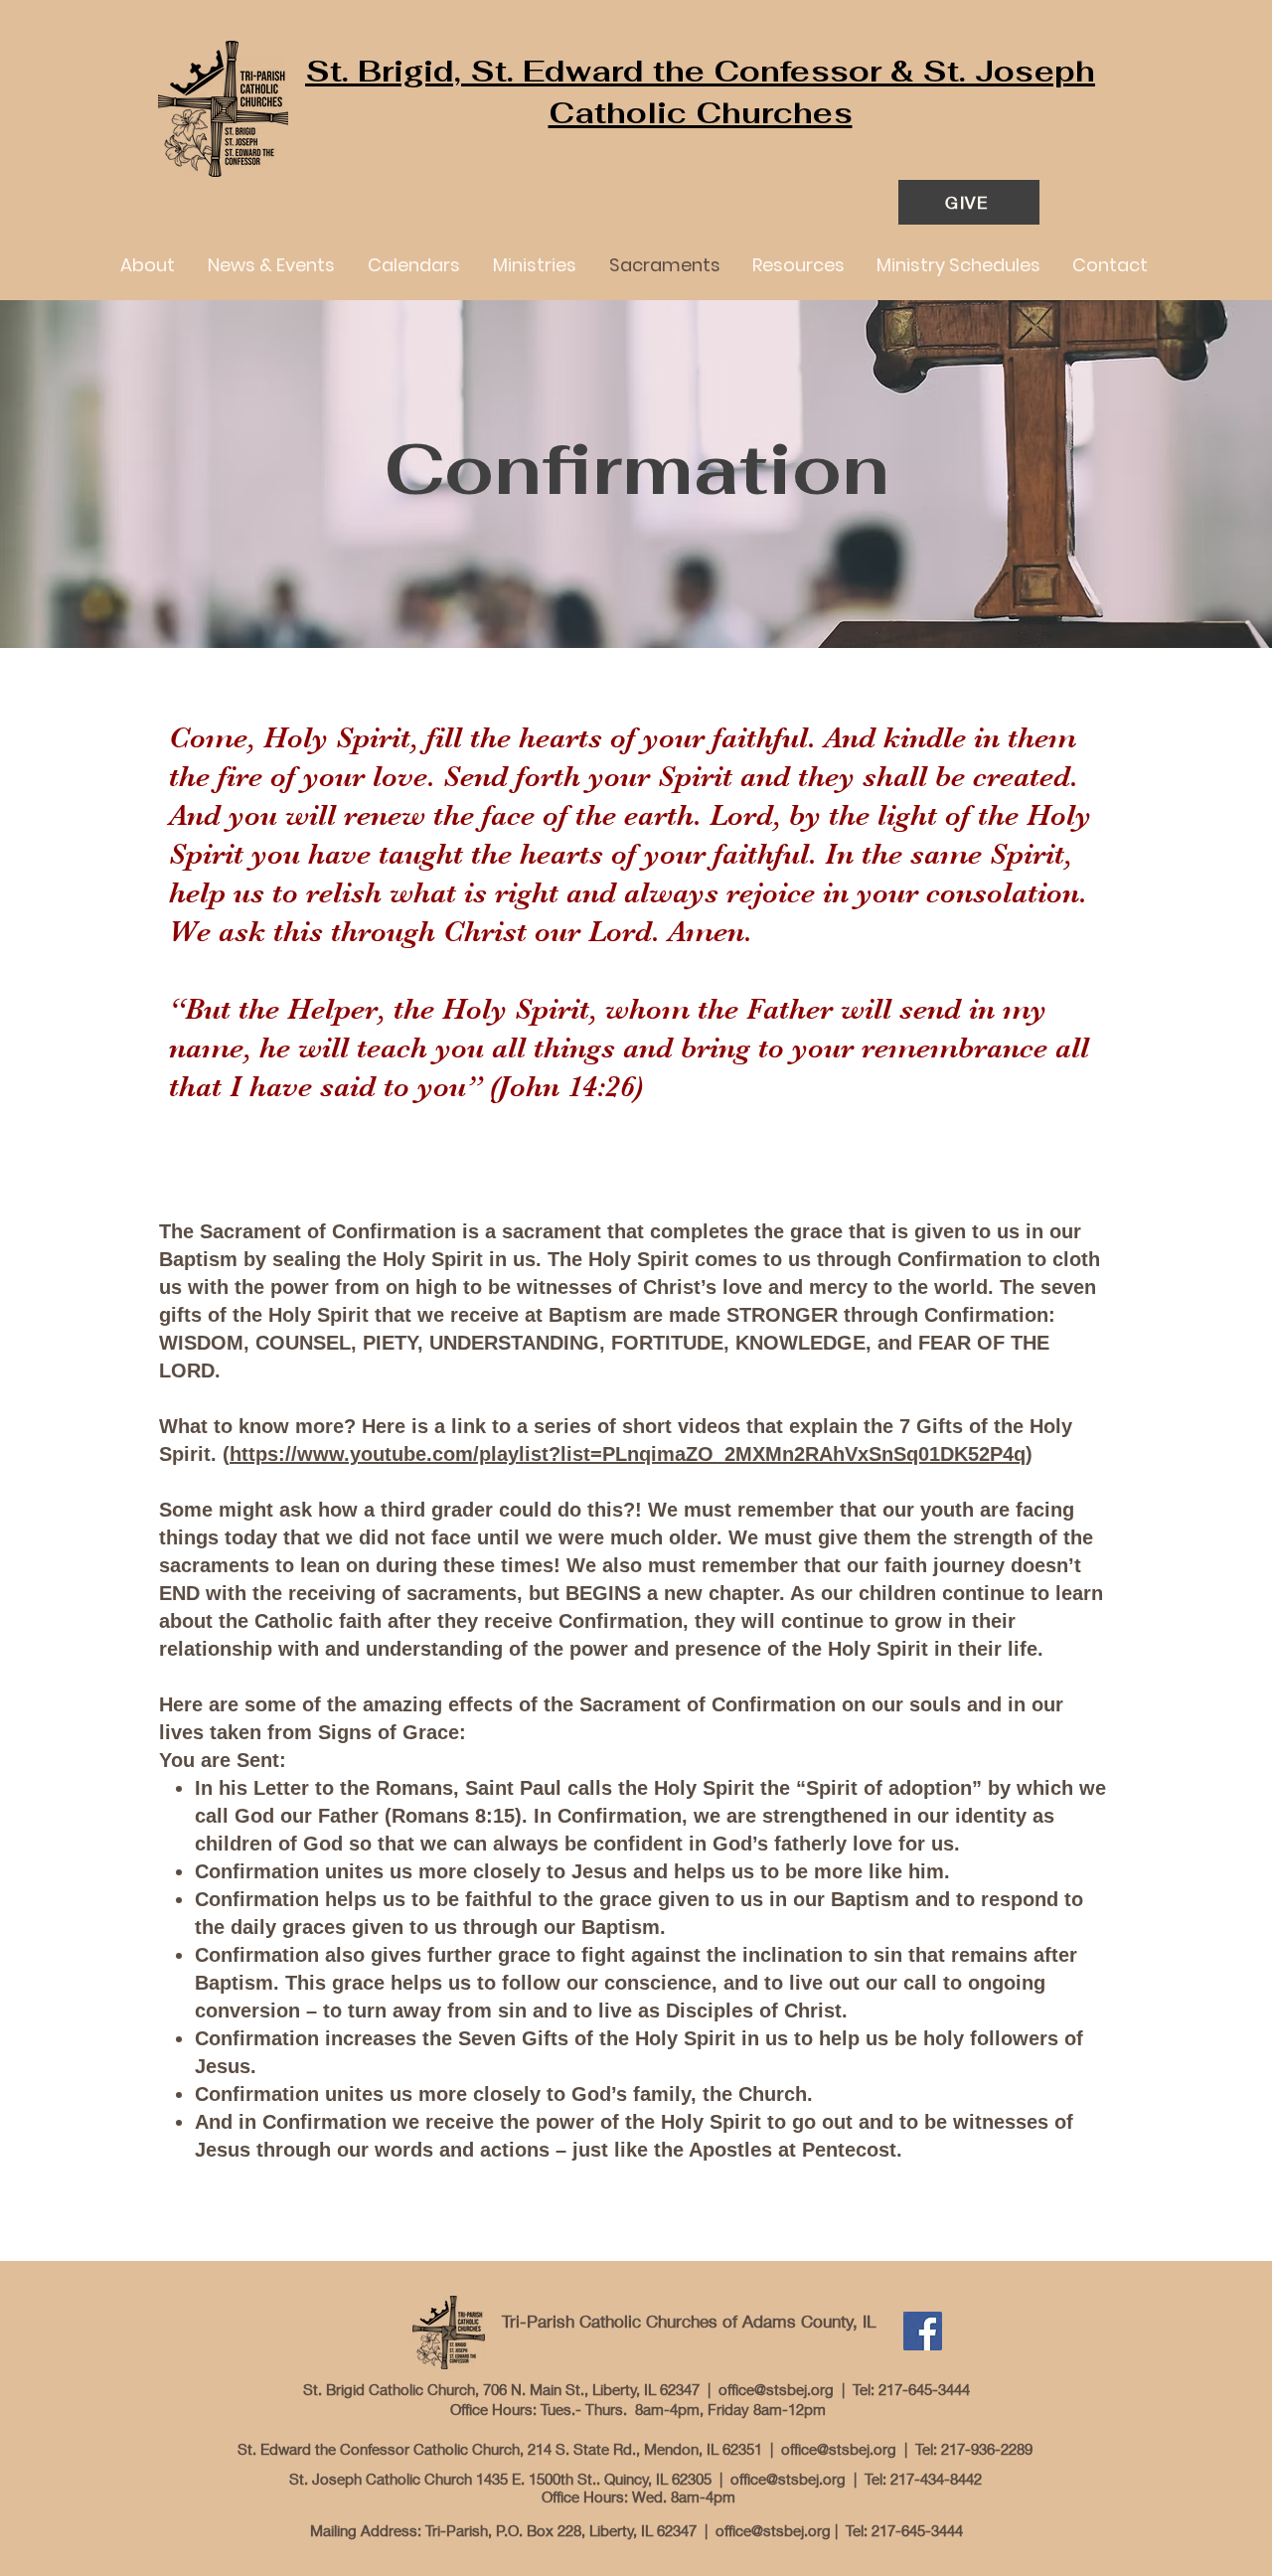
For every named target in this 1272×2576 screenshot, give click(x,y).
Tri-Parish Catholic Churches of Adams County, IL (689, 2321)
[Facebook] (923, 2331)
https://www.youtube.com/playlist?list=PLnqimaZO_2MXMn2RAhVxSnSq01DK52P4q (628, 1454)
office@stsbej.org (776, 2389)
